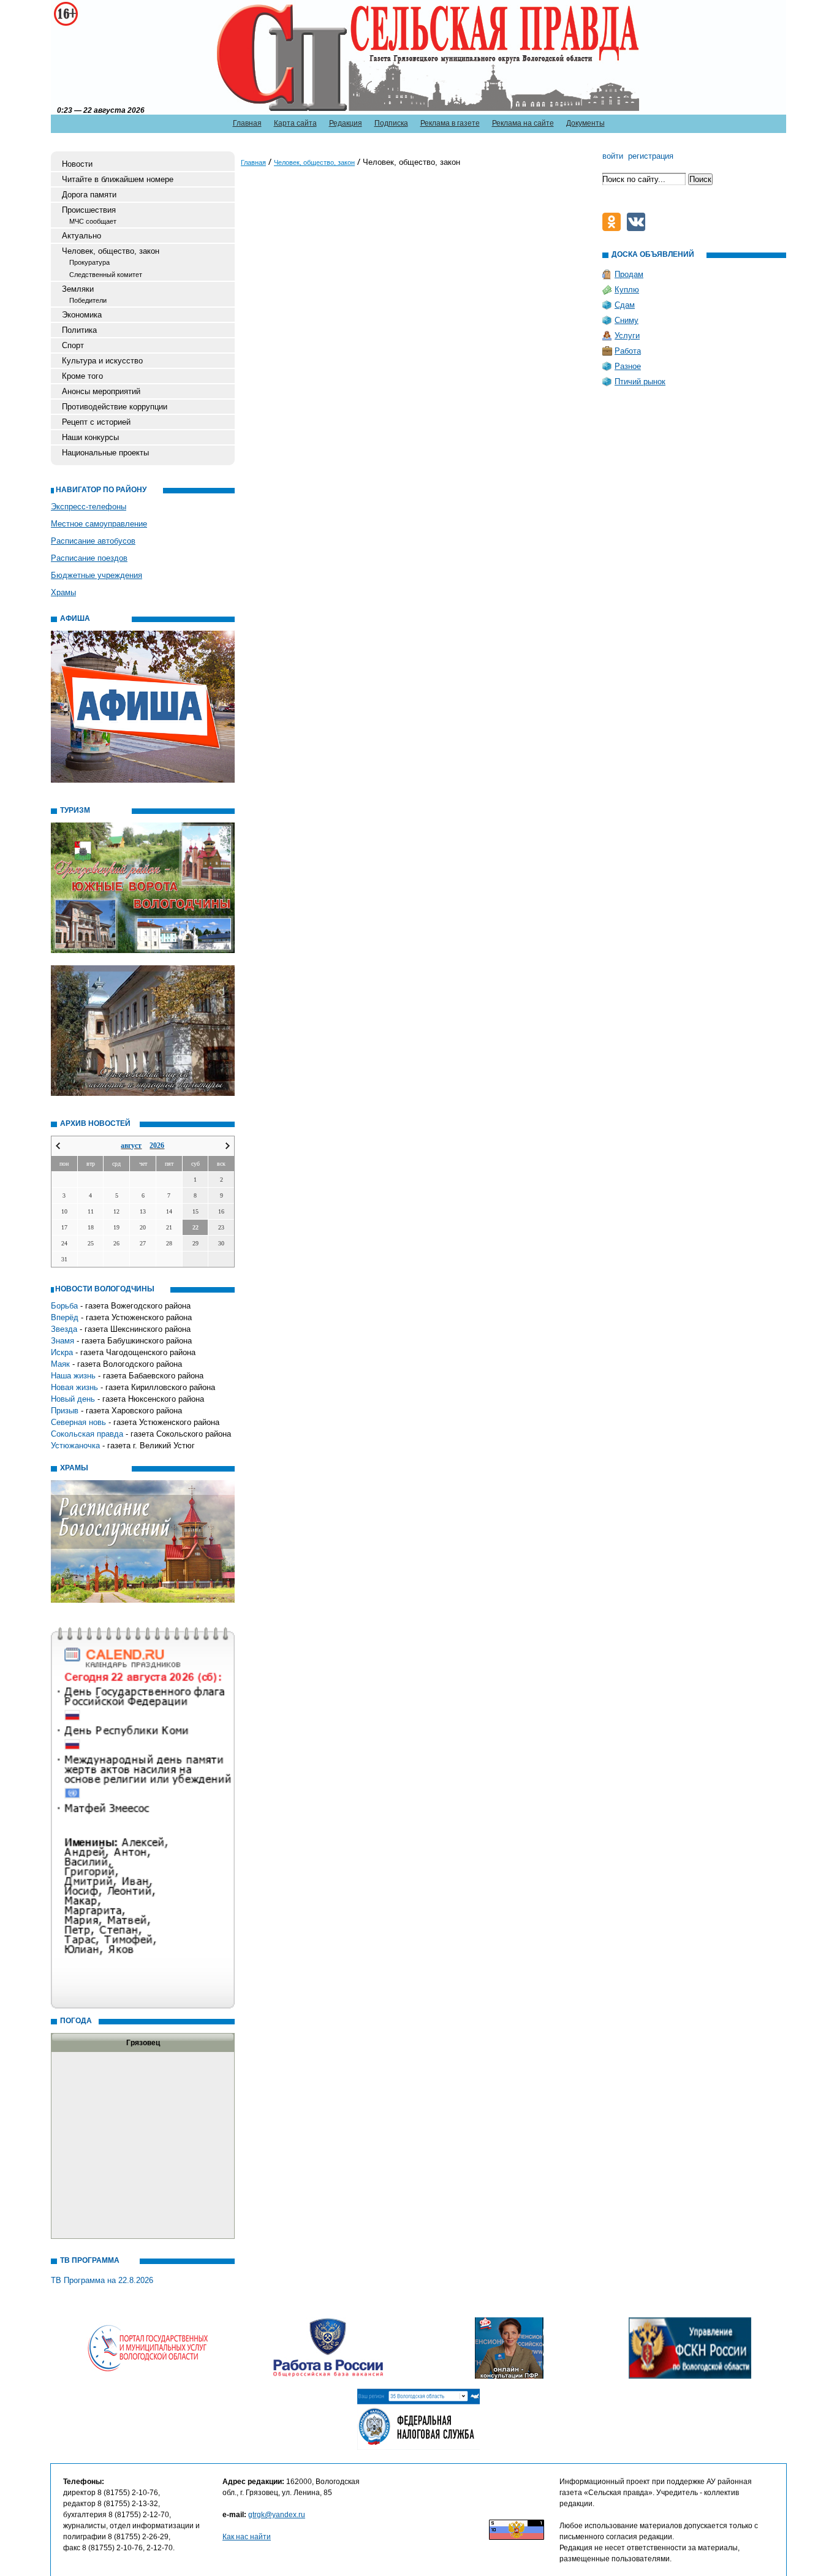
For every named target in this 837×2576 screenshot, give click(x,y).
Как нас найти (247, 2537)
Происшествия (89, 210)
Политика (79, 330)
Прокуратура (89, 262)
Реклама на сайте (523, 123)
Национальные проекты (105, 453)
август (131, 1146)
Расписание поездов (89, 558)
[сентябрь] (228, 1146)
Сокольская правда (87, 1434)
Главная (247, 123)
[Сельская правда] (113, 56)
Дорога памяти (89, 195)
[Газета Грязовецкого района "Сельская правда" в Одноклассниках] (615, 228)
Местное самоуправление (99, 524)
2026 (157, 1146)
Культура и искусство (102, 361)
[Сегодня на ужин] (639, 228)
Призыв (65, 1411)
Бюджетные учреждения (97, 575)
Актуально (81, 236)
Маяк (60, 1364)
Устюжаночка (75, 1446)
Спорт (73, 345)
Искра (62, 1352)
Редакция (346, 123)
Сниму (627, 320)
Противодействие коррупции (115, 407)
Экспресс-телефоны (89, 507)
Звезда (64, 1329)
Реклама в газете (450, 123)
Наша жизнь (73, 1376)
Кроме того (82, 376)
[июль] (58, 1146)
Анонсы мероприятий (101, 391)
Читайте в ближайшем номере (118, 179)
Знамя (62, 1341)
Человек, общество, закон (111, 251)
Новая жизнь (74, 1387)
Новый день (73, 1399)
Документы (585, 123)
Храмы (63, 592)
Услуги (627, 336)
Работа (628, 351)
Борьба (64, 1306)
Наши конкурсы (90, 437)
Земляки (78, 289)
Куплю (627, 290)
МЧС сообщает (93, 221)
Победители (88, 300)
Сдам (625, 305)
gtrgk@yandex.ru (277, 2515)
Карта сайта (295, 123)
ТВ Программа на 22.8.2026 (102, 2280)
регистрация (651, 156)
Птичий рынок (640, 382)
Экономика (82, 315)
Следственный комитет (106, 275)
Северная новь (78, 1422)
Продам (629, 274)
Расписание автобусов (93, 541)
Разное (628, 366)
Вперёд (65, 1317)
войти (613, 156)
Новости (77, 164)
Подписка (391, 123)
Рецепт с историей (96, 422)
